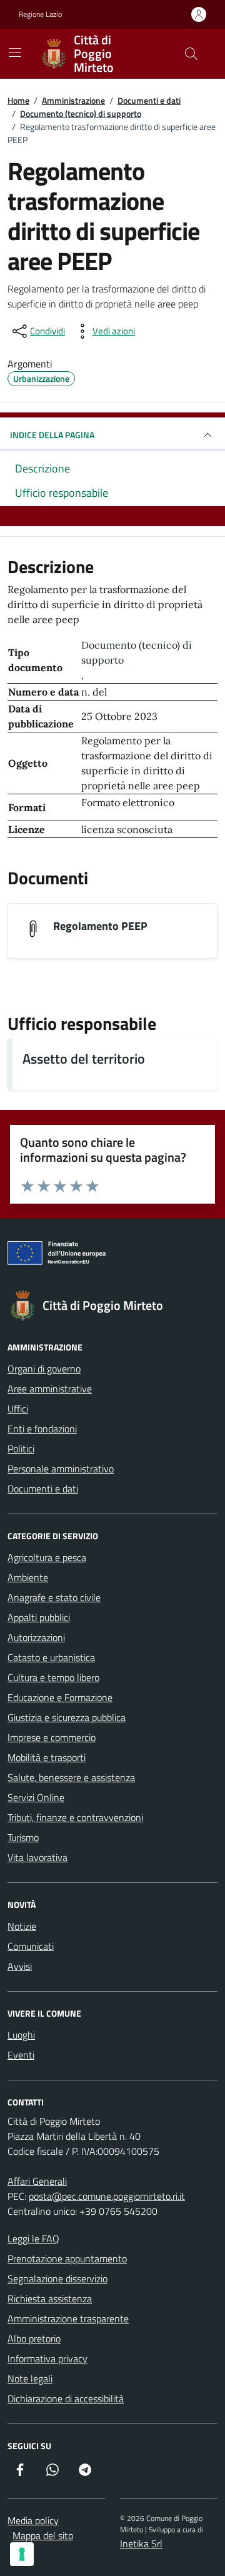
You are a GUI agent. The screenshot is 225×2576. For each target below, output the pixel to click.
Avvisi (20, 1966)
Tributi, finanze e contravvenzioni (75, 1817)
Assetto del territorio (84, 1059)
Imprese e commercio (52, 1737)
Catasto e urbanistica (51, 1657)
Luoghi (21, 2035)
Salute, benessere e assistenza (71, 1777)
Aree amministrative (50, 1389)
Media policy (33, 2520)
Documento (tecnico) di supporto (137, 652)
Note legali (30, 2379)
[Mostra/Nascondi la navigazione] (15, 52)
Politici (21, 1449)
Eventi (21, 2055)
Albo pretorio (34, 2339)
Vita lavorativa (37, 1857)
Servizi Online (36, 1797)
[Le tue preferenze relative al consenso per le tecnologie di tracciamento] (22, 2554)
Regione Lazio (40, 14)
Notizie (22, 1926)
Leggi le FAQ (33, 2239)
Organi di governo (44, 1369)
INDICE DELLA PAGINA (52, 435)
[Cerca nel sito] (191, 54)
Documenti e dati (43, 1489)
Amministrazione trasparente (68, 2319)
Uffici (18, 1409)
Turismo (23, 1837)
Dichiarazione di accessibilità (66, 2399)
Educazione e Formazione (60, 1697)
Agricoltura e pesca (47, 1557)
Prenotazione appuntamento (67, 2259)
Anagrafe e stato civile (54, 1597)
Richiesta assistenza (50, 2299)
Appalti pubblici (39, 1617)
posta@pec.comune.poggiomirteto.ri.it (107, 2196)
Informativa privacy (47, 2359)
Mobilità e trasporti (47, 1757)
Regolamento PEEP (100, 926)
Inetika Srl (141, 2544)
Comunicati (31, 1946)
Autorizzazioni (36, 1637)
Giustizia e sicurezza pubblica (67, 1717)
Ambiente (28, 1577)
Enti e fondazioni (42, 1429)
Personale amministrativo (61, 1469)
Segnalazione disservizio (57, 2279)
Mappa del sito (43, 2535)
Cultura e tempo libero (53, 1677)
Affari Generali (37, 2181)
